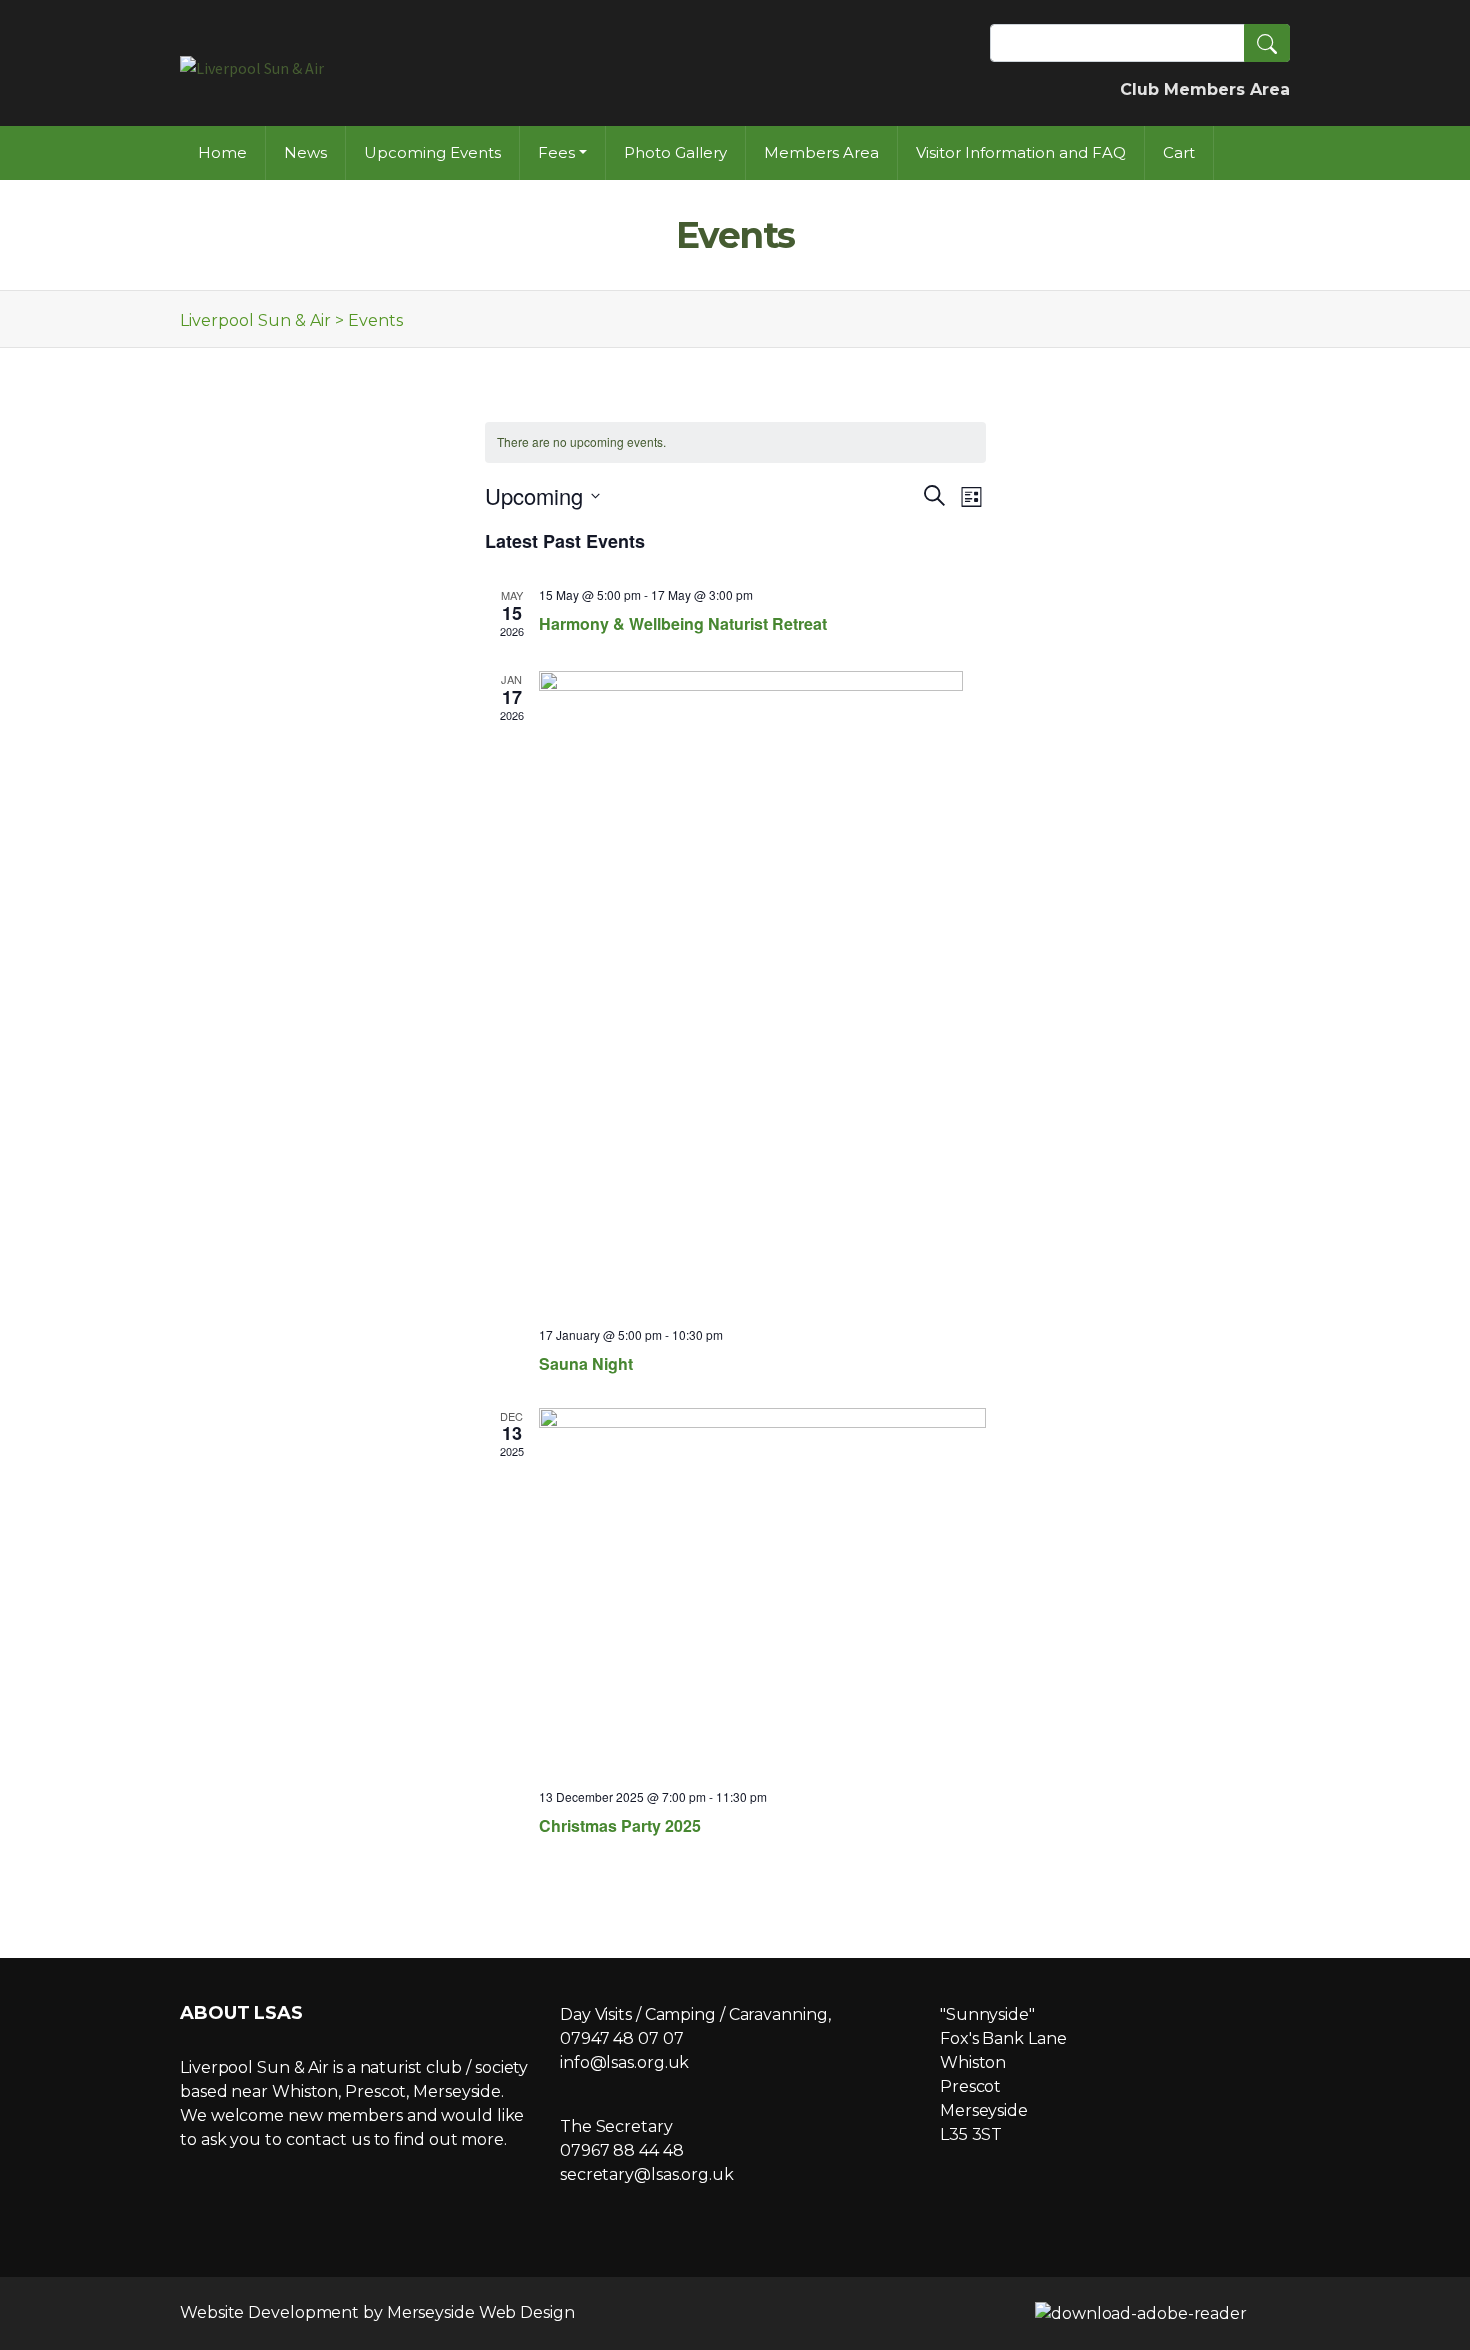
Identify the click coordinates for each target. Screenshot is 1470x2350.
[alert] (735, 442)
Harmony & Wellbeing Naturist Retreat (683, 623)
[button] (1267, 43)
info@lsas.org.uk (624, 2062)
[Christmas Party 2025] (762, 1591)
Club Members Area (1205, 89)
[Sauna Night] (762, 991)
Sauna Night (586, 1363)
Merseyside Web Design (481, 2312)
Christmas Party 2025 (620, 1825)
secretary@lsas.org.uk (647, 2174)
